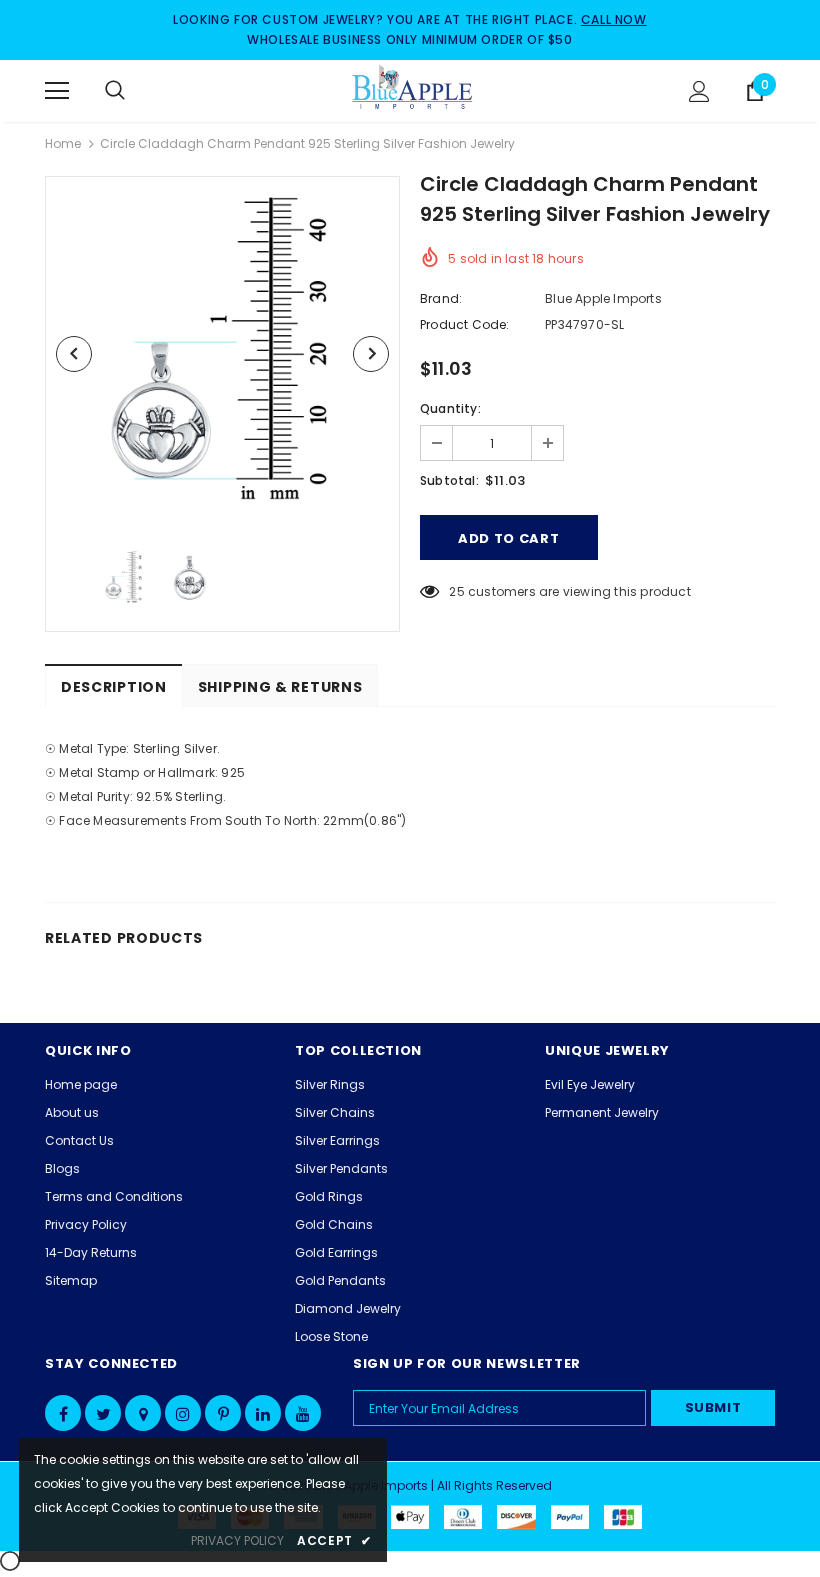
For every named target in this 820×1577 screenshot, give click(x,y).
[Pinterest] (223, 1413)
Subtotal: (449, 480)
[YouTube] (303, 1413)
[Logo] (413, 90)
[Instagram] (183, 1413)
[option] (222, 353)
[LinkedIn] (263, 1413)
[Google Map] (143, 1413)
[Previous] (74, 354)
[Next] (371, 354)
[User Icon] (699, 91)
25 (456, 591)
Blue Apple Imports (603, 298)
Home (63, 143)
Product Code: (465, 324)
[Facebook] (63, 1413)
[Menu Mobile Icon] (57, 91)
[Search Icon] (135, 91)
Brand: (441, 298)
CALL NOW (614, 19)
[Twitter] (103, 1413)
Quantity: (450, 408)
